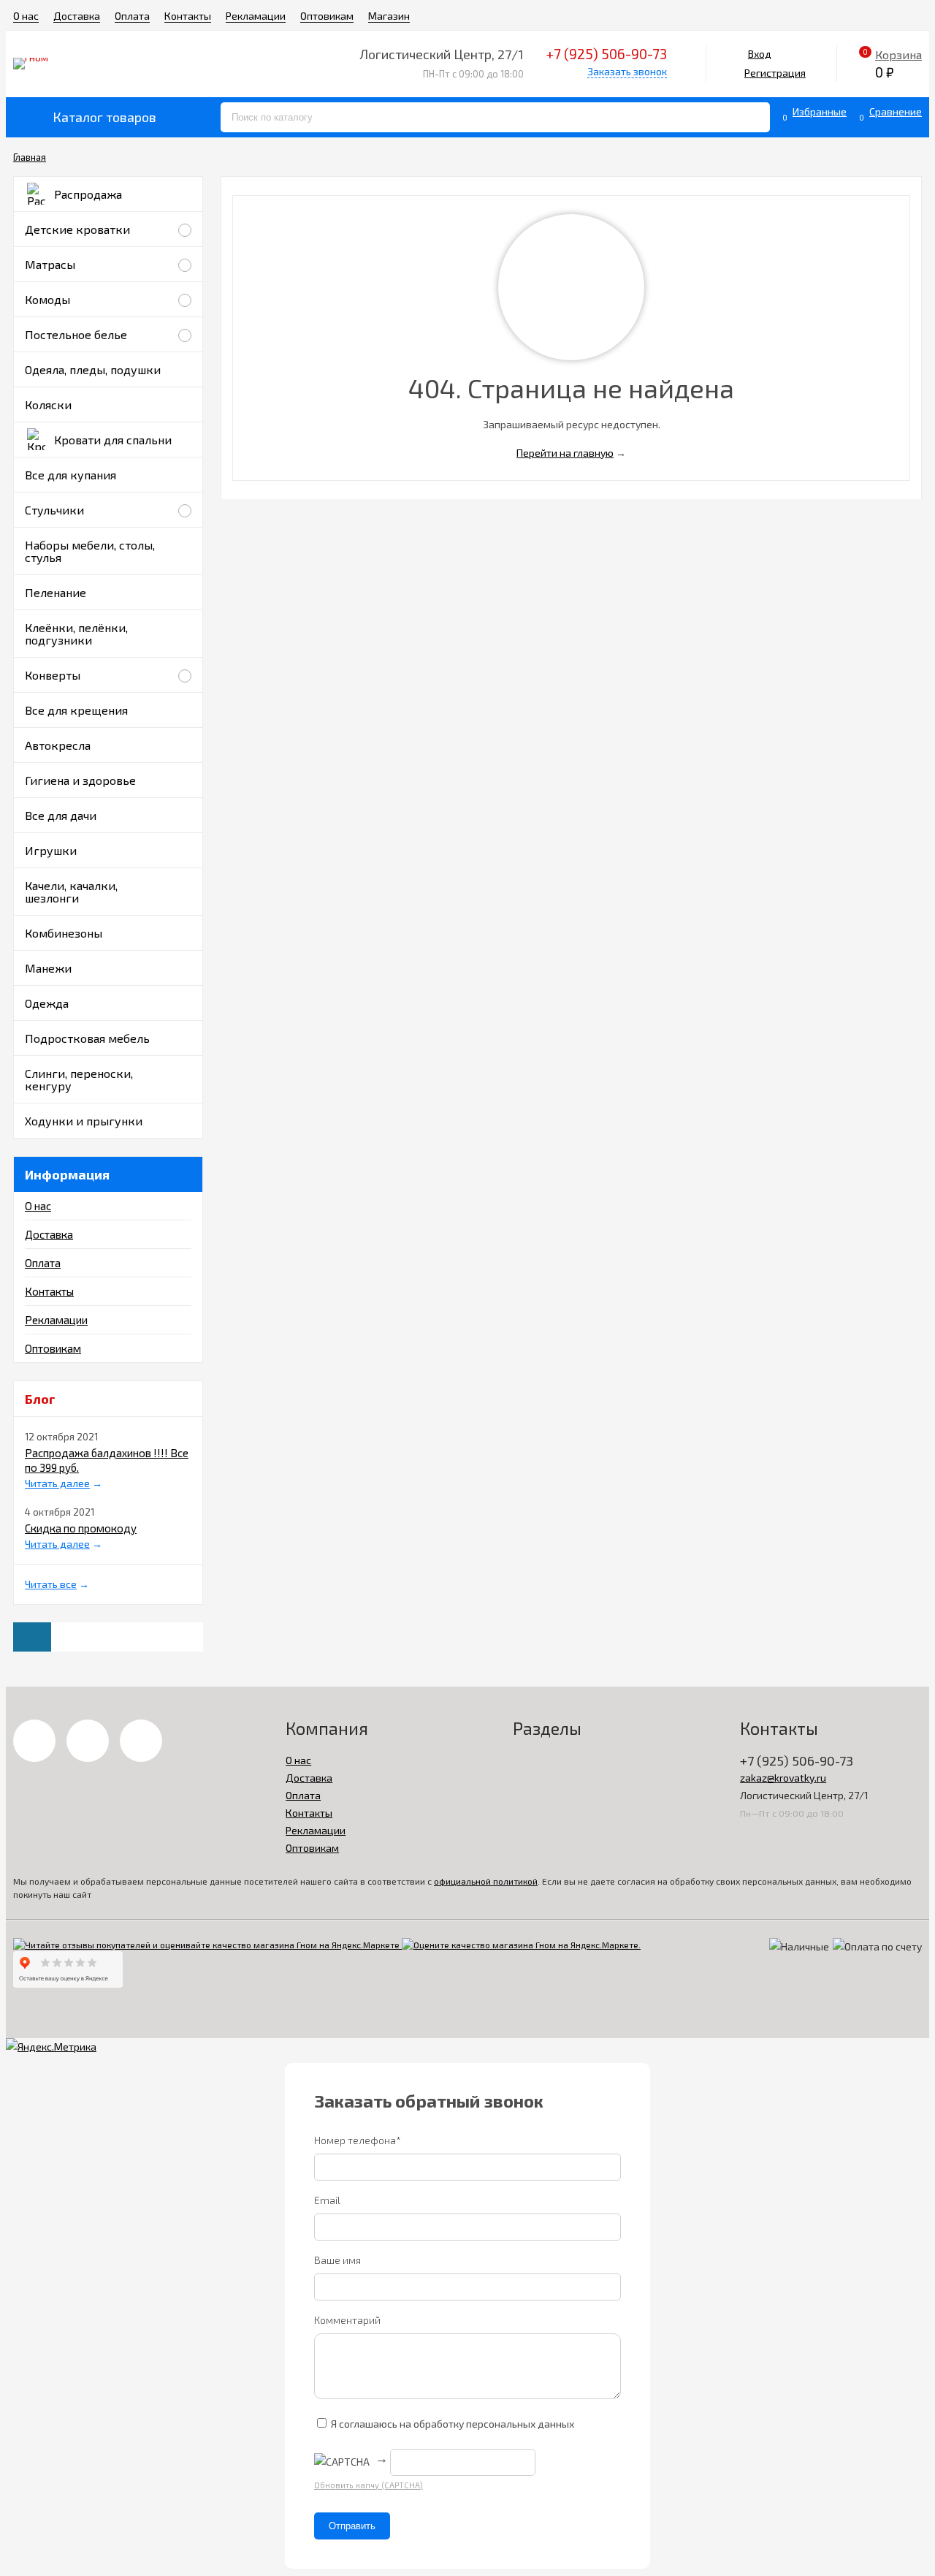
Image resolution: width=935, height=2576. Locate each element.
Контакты (188, 16)
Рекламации (256, 16)
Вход (760, 54)
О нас (26, 16)
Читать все (51, 1584)
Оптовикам (327, 16)
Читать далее (57, 1483)
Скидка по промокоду (81, 1528)
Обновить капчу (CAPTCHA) (369, 2485)
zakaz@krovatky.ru (783, 1778)
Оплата (132, 16)
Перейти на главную (565, 453)
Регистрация (775, 73)
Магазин (389, 16)
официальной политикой (486, 1881)
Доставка (77, 16)
